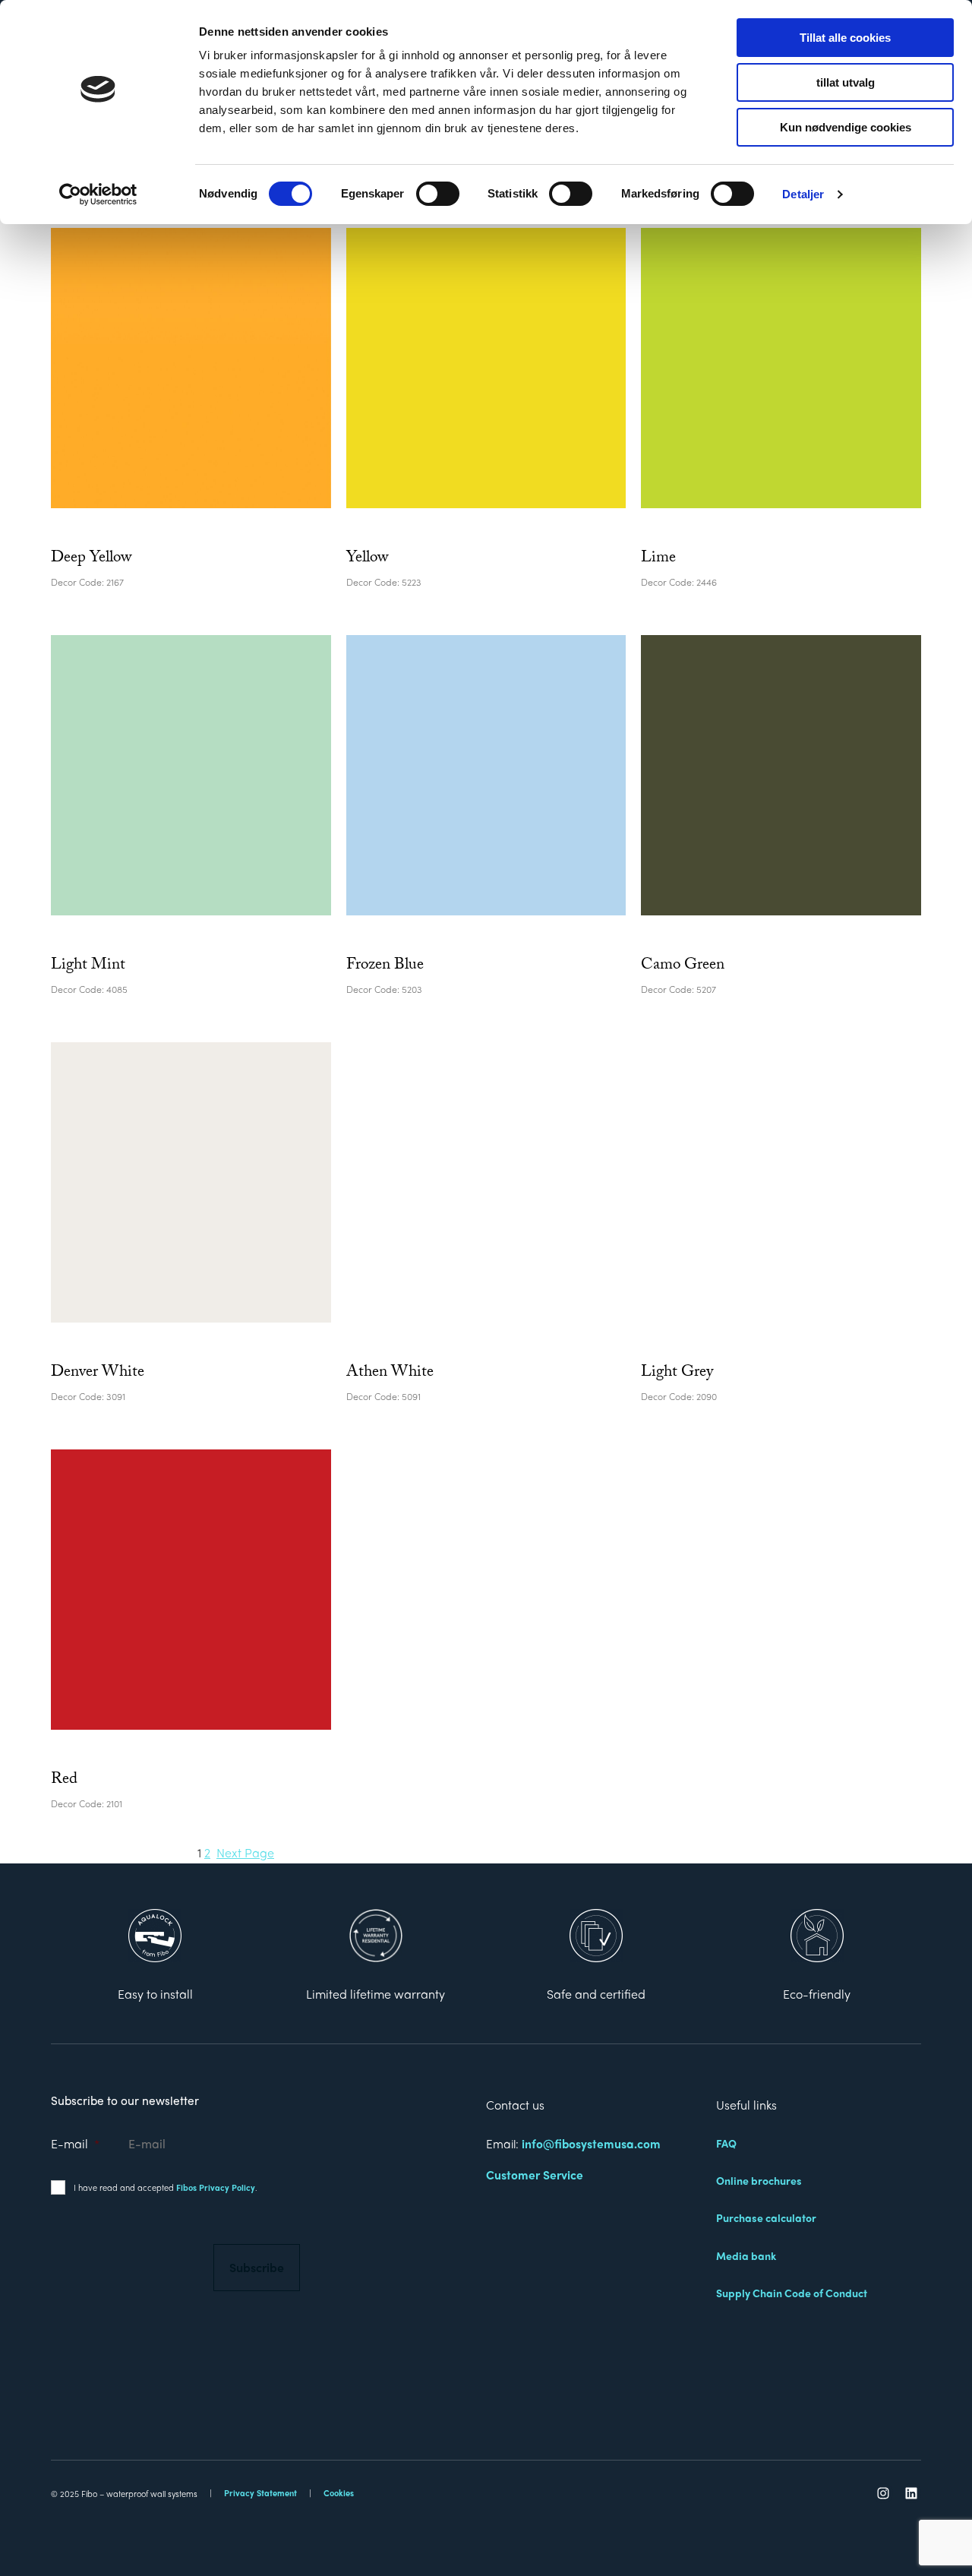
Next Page (245, 1852)
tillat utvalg (846, 82)
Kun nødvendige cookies (846, 127)
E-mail (75, 2143)
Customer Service (535, 2175)
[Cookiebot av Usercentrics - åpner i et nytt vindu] (98, 194)
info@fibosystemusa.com (591, 2143)
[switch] (438, 194)
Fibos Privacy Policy (216, 2187)
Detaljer (803, 194)
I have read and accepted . (166, 2187)
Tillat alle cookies (845, 38)
